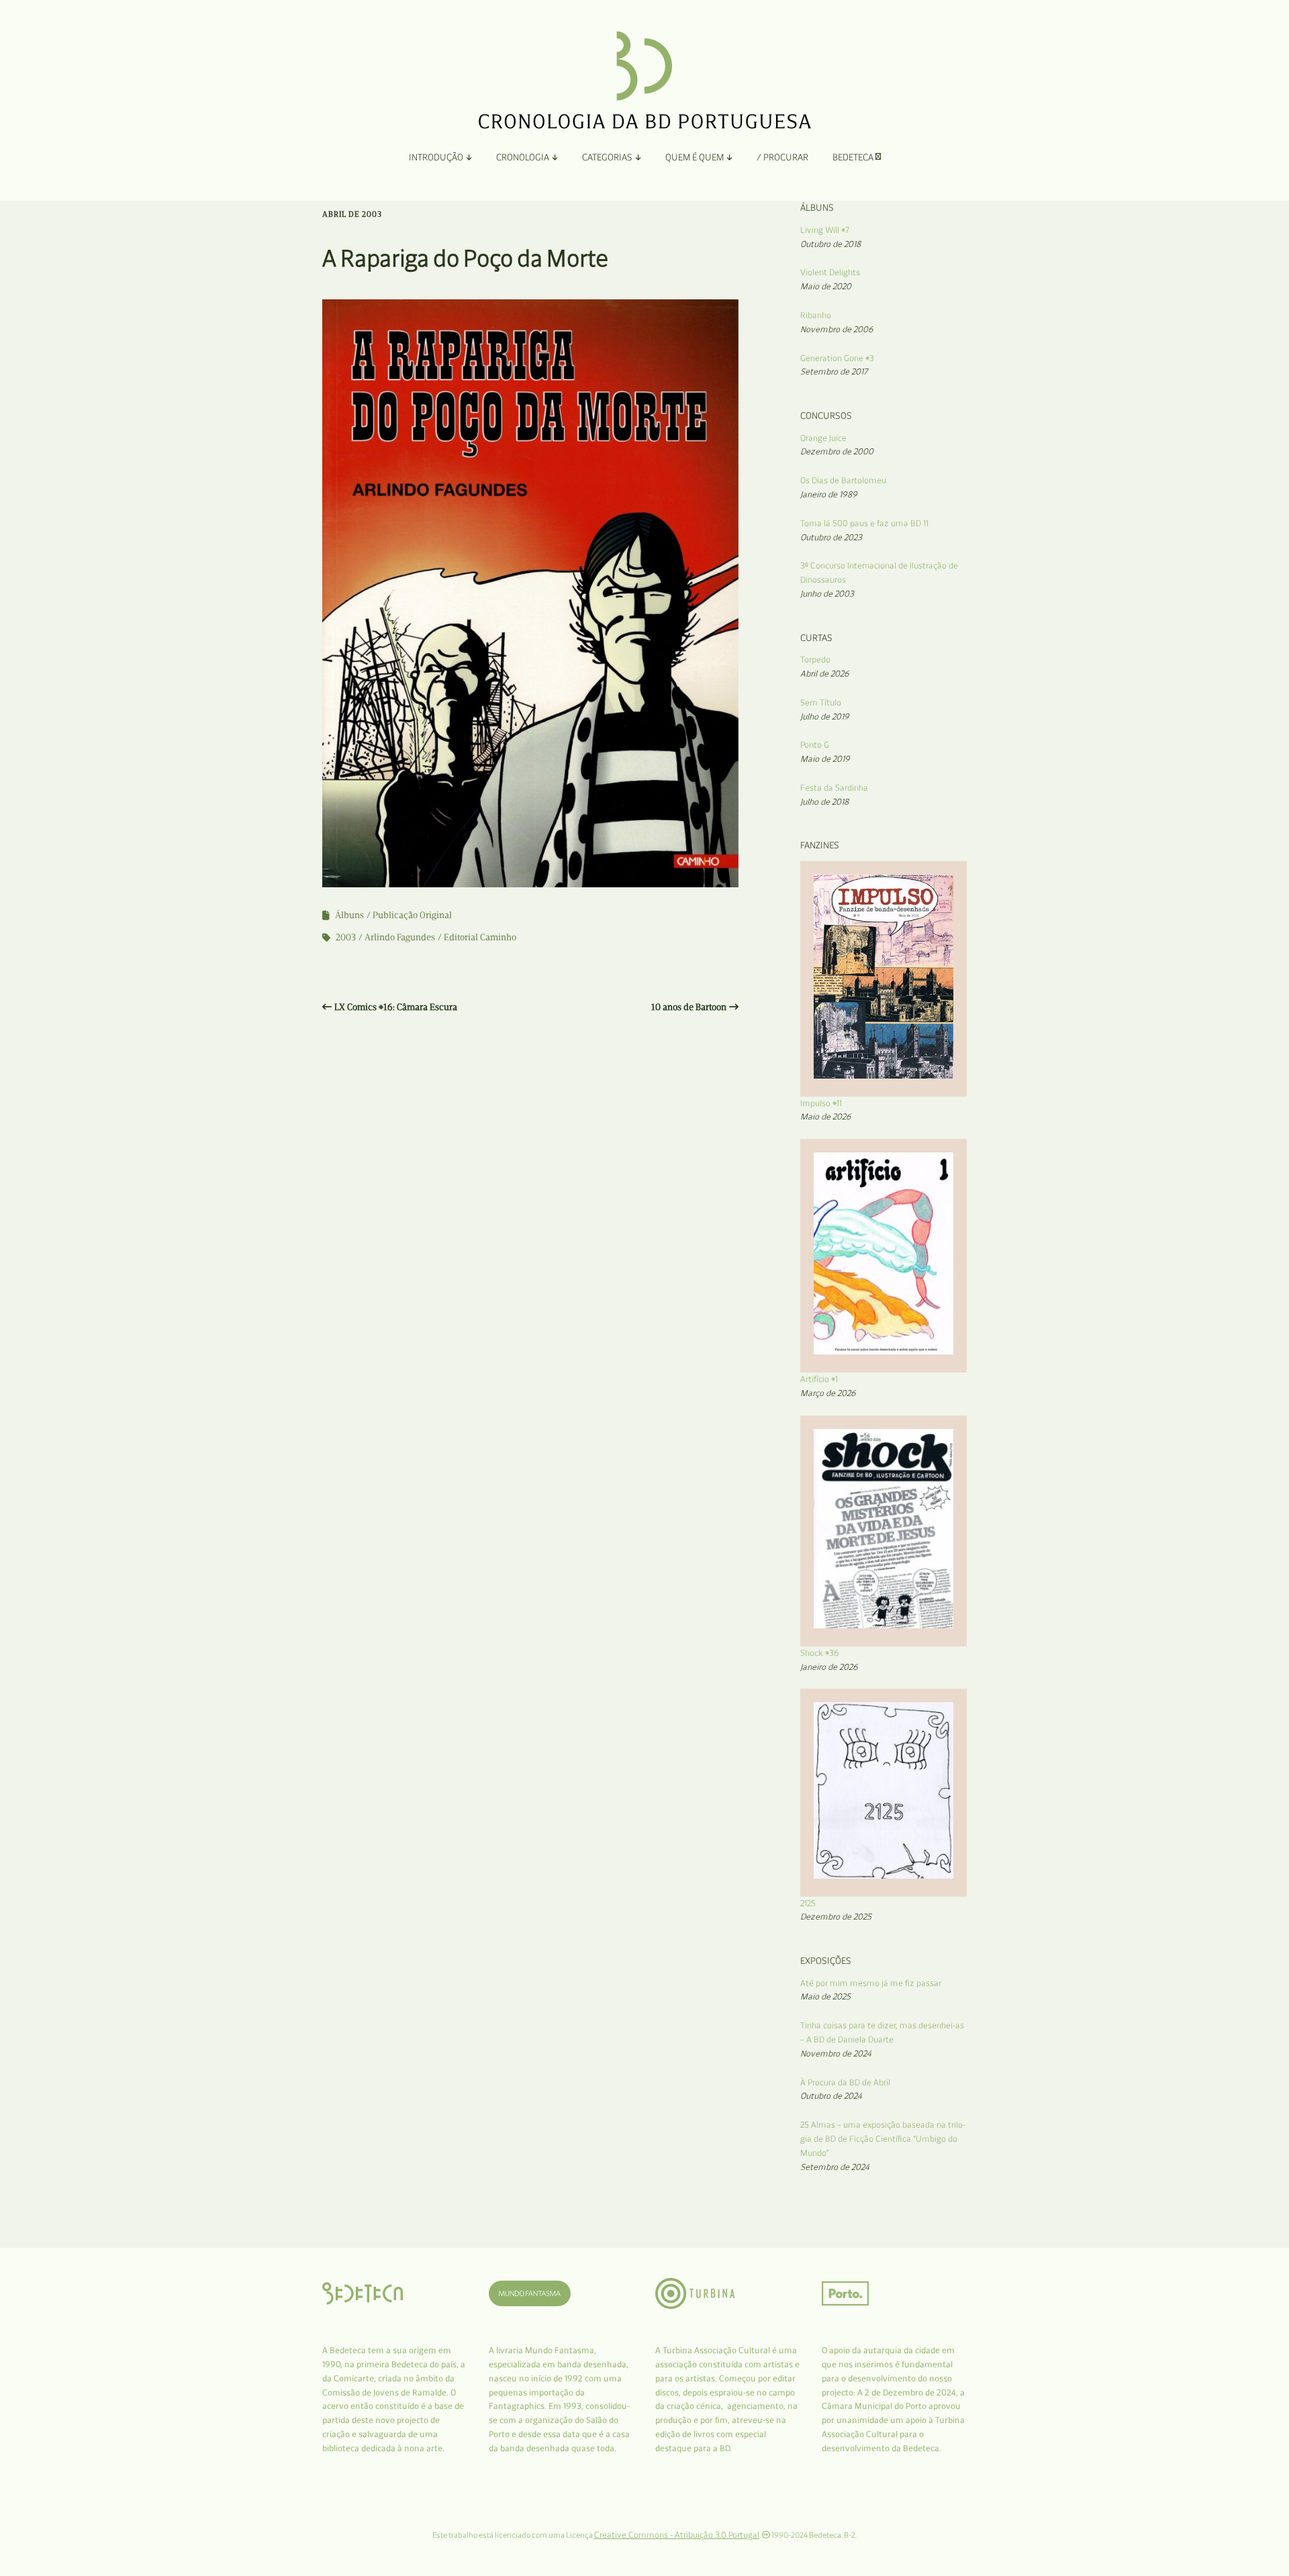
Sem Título (821, 702)
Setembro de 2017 (834, 371)
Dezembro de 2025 (836, 1917)
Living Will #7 (825, 230)
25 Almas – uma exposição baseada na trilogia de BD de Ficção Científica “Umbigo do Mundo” (883, 2139)
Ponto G (815, 745)
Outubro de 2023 (831, 537)
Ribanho (816, 315)
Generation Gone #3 (837, 358)
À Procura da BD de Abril (845, 2082)
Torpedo (815, 659)
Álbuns (349, 915)
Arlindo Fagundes (400, 937)
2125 (808, 1903)
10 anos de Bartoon (689, 1007)
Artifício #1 (819, 1379)
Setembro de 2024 (835, 2167)
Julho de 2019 (825, 716)
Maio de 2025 (825, 1996)
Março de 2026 (828, 1393)
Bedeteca (854, 157)
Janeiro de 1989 (829, 494)
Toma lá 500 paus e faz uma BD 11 (864, 523)
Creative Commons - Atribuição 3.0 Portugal (677, 2535)
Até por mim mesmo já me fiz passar (871, 1983)
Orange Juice (823, 438)
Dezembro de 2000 (837, 451)
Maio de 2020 (826, 286)
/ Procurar (782, 157)
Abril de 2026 (825, 674)
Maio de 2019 (825, 759)
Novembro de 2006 (837, 329)
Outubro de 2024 (831, 2096)
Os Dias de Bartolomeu (843, 480)
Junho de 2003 (827, 594)
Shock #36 (820, 1653)
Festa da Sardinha (834, 788)
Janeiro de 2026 (829, 1667)
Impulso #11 (821, 1103)
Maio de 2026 (826, 1117)
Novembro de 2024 (836, 2053)
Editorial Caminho (480, 937)
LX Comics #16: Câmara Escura (396, 1007)
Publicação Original (412, 915)
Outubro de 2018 (830, 244)
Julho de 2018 (824, 802)
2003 (346, 937)
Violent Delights (830, 272)
